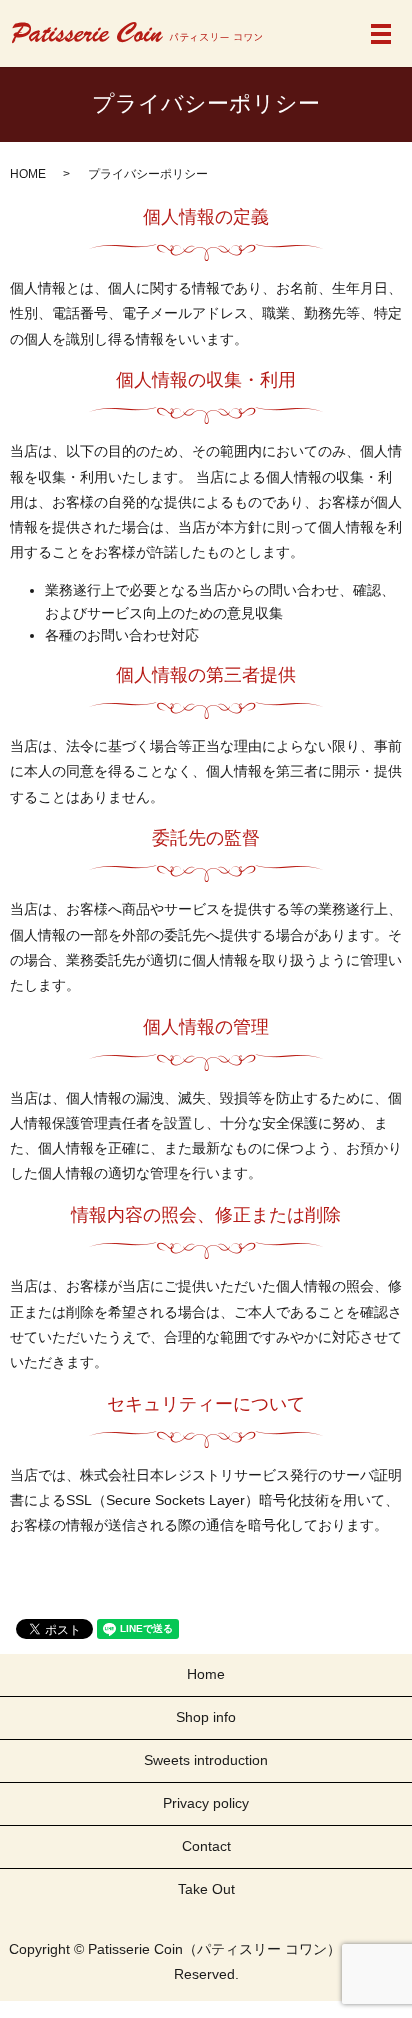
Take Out (206, 1889)
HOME (28, 174)
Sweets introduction (206, 1760)
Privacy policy (206, 1803)
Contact (206, 1846)
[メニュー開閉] (381, 34)
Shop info (206, 1717)
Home (206, 1674)
